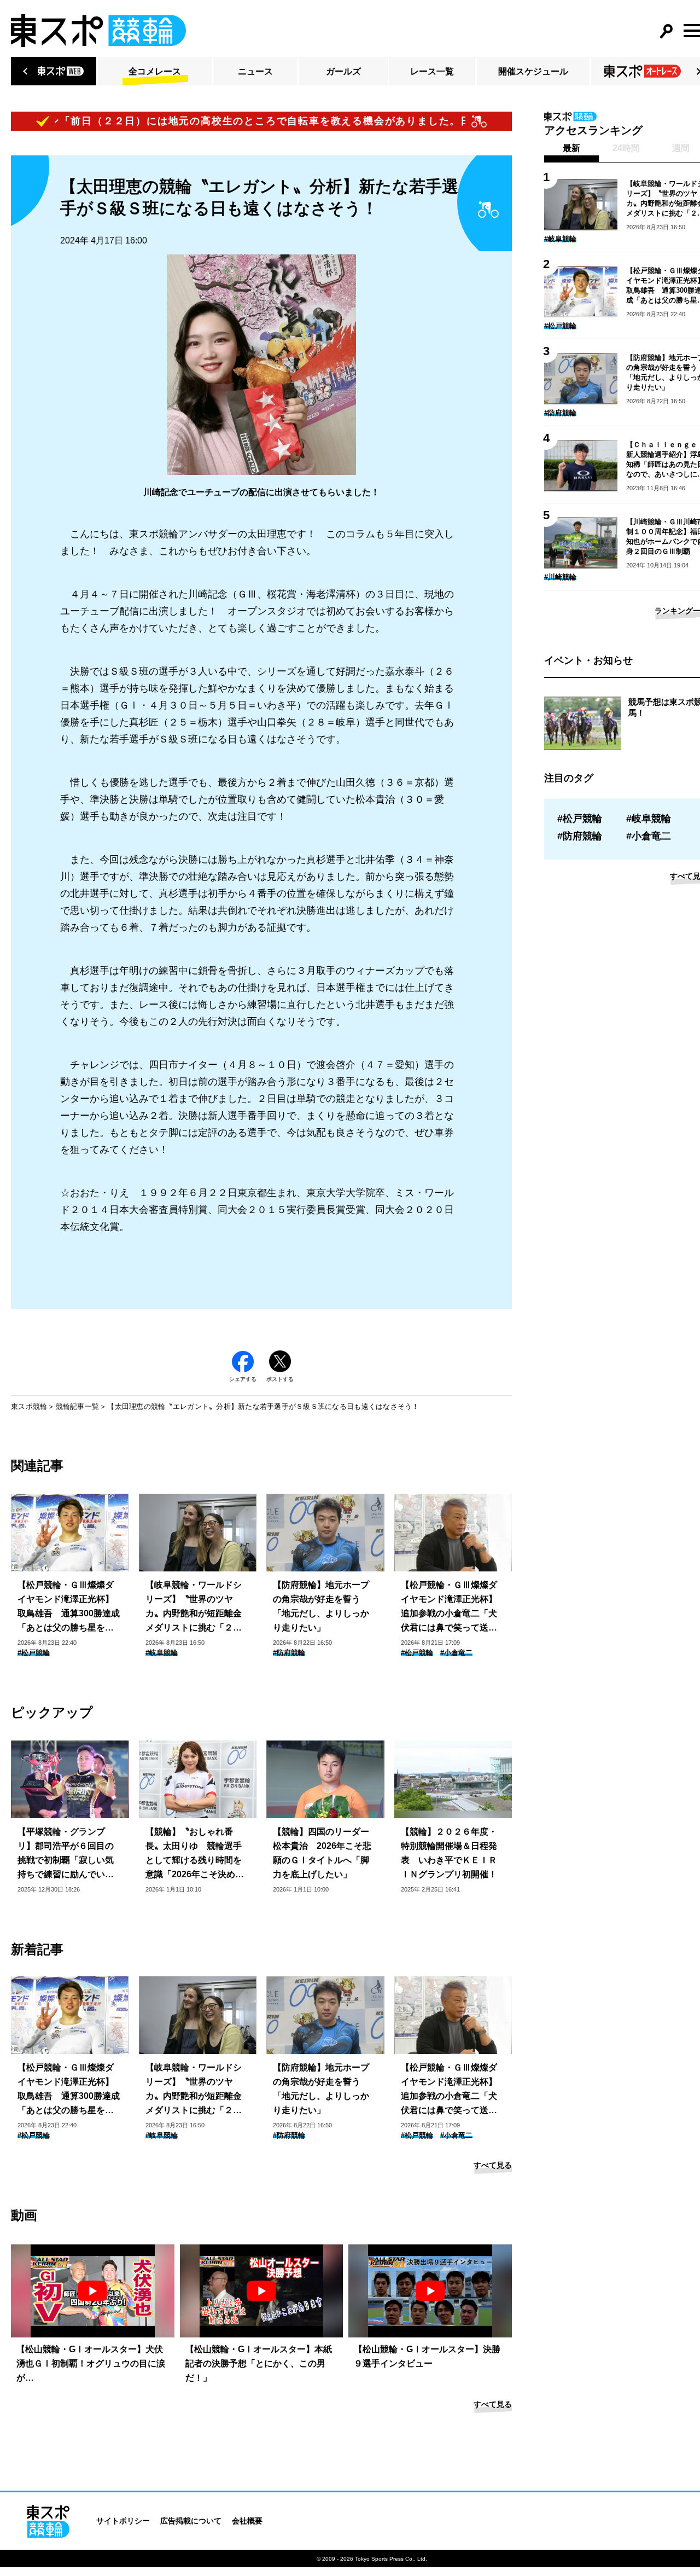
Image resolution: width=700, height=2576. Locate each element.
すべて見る (493, 2165)
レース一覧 (432, 71)
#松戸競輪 (34, 1653)
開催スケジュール (533, 71)
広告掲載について (191, 2521)
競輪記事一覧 (78, 1406)
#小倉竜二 (456, 1653)
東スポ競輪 (29, 1406)
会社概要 (247, 2521)
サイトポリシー (123, 2521)
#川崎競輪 (560, 577)
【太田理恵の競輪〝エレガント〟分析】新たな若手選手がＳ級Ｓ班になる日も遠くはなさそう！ (263, 1406)
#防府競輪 (289, 1653)
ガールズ (343, 71)
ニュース (255, 71)
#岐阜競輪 (162, 1653)
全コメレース (155, 71)
